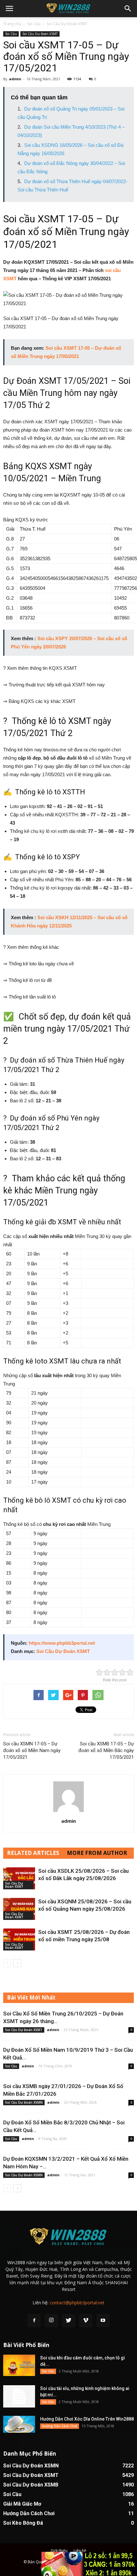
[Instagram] (51, 2321)
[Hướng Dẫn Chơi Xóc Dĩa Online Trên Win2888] (19, 2424)
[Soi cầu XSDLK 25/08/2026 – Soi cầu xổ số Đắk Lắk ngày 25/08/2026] (19, 1878)
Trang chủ (12, 24)
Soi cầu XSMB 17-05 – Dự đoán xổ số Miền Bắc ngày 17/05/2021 (106, 1750)
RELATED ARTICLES (33, 1853)
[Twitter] (68, 2321)
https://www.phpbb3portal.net (62, 1643)
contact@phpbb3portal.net (77, 2303)
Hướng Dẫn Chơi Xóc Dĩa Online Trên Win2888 (87, 2419)
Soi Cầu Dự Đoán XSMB (31, 2485)
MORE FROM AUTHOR (97, 1853)
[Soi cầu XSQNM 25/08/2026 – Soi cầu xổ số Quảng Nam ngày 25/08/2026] (19, 1909)
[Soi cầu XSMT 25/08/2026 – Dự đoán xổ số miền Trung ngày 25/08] (19, 1939)
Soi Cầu (34, 24)
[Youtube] (103, 2321)
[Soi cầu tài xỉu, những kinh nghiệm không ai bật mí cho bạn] (19, 2396)
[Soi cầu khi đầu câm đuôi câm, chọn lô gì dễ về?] (19, 2365)
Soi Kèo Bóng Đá (23, 2523)
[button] (128, 9)
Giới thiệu (59, 2551)
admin (15, 79)
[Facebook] (34, 2321)
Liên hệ (80, 2551)
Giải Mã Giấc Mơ (22, 2504)
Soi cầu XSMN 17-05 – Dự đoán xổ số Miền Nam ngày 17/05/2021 (32, 1750)
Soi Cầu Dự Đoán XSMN (24, 2102)
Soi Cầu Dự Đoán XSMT (67, 24)
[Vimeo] (86, 2321)
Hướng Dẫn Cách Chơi (60, 2426)
